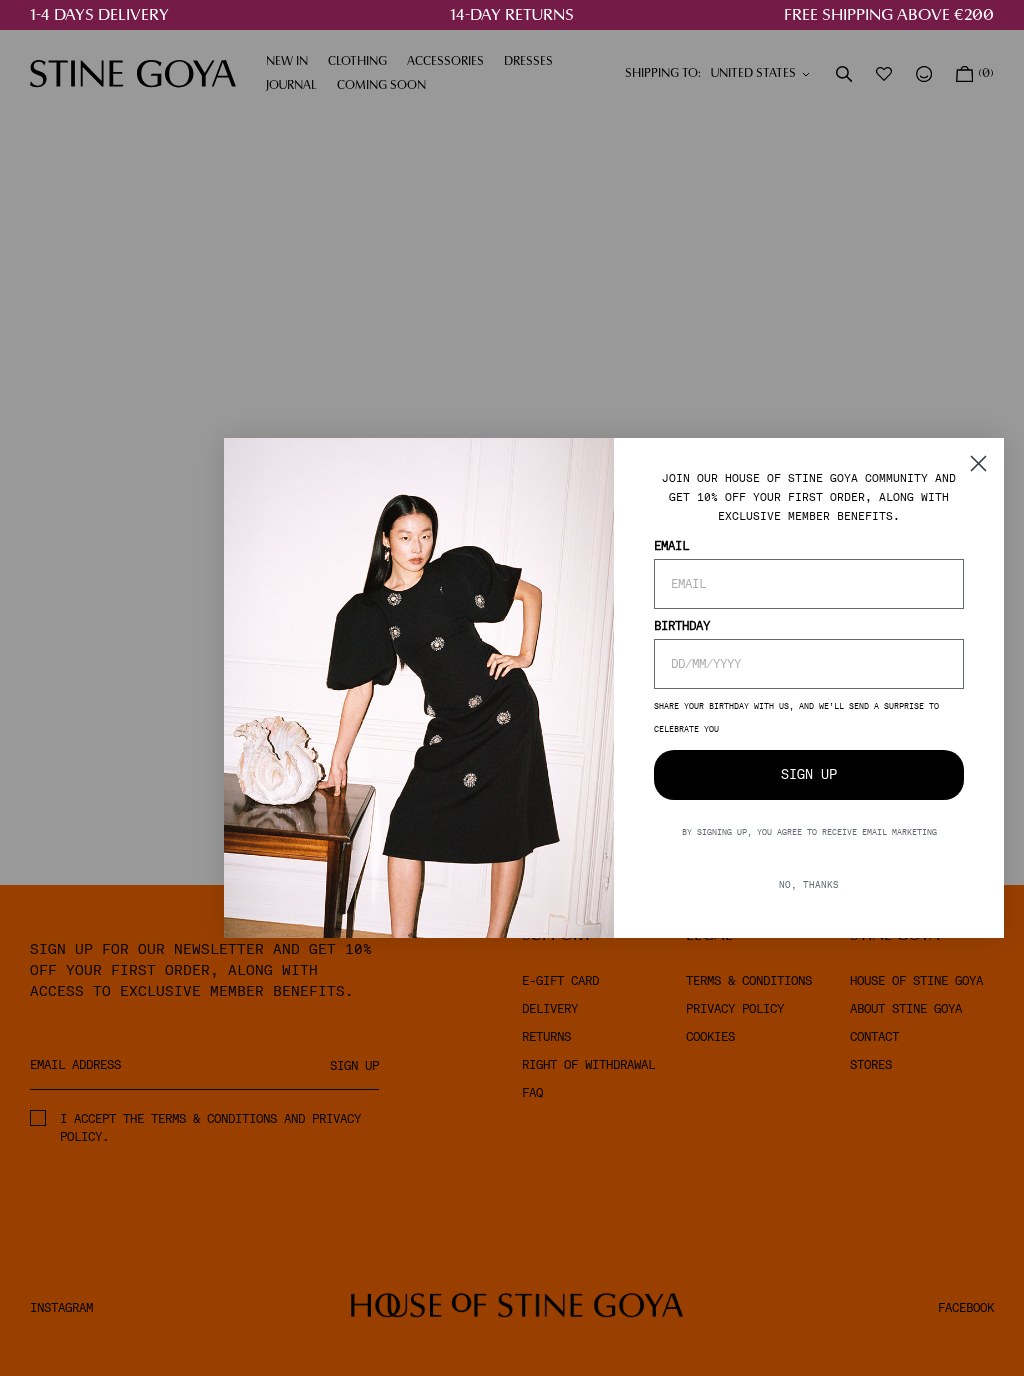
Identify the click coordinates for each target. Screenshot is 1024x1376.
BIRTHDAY (682, 626)
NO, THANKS (809, 884)
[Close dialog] (978, 463)
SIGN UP (809, 774)
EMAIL (671, 546)
